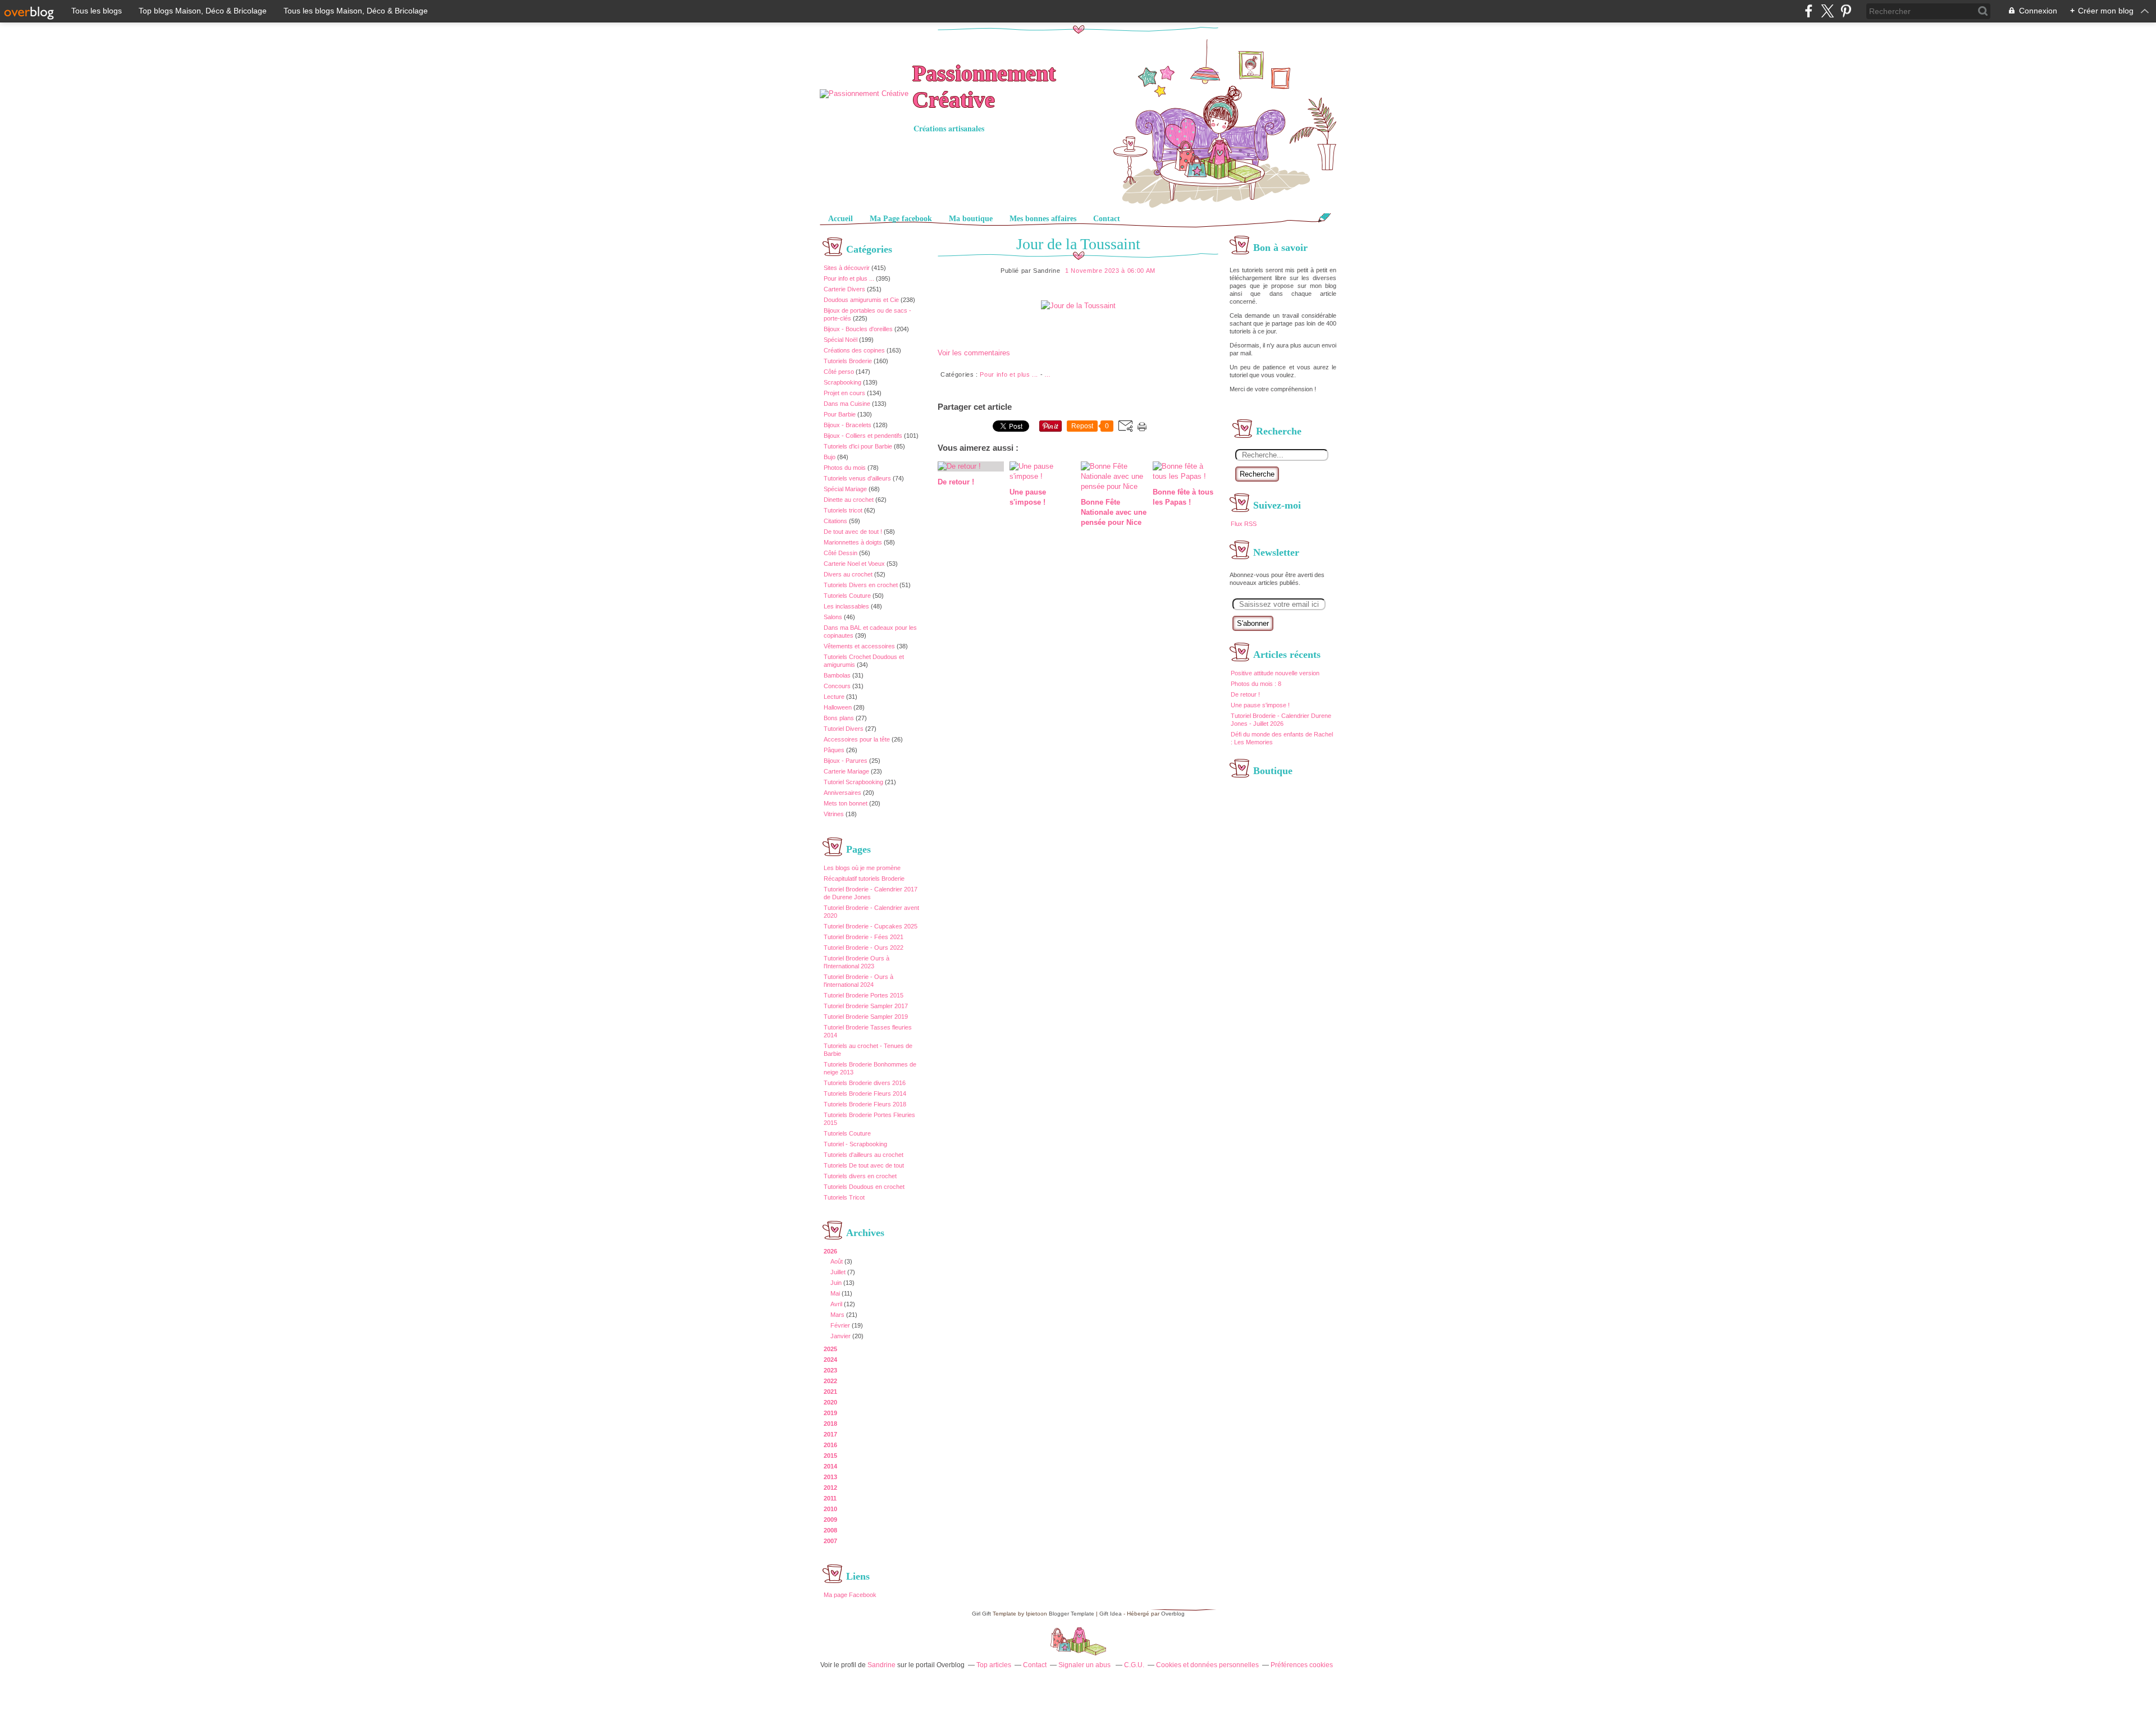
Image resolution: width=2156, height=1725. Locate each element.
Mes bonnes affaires (1043, 219)
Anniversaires (842, 793)
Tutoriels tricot (843, 510)
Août (837, 1261)
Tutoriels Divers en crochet (861, 585)
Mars (837, 1315)
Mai (835, 1293)
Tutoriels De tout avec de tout (864, 1165)
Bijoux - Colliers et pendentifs (863, 436)
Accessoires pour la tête (857, 739)
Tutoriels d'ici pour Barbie (858, 446)
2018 (830, 1424)
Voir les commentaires (974, 353)
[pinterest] (1846, 11)
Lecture (834, 697)
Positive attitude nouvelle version (1275, 673)
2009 (830, 1520)
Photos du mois (845, 468)
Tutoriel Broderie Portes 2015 (864, 995)
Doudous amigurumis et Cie (861, 300)
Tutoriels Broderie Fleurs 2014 (865, 1093)
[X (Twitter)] (1827, 11)
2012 (830, 1488)
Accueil (841, 219)
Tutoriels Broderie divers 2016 (865, 1083)
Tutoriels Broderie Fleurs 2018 (865, 1104)
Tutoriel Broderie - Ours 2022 (864, 948)
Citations (835, 521)
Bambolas (837, 675)
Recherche (1257, 474)
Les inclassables (846, 606)
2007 (830, 1541)
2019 (830, 1413)
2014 (830, 1466)
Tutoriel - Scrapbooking (855, 1144)
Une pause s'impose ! (1260, 705)
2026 (830, 1251)
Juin (836, 1283)
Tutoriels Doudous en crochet (864, 1187)
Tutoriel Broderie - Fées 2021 (864, 937)
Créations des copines (854, 350)
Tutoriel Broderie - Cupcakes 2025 (871, 926)
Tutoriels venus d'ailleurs (857, 478)
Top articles (994, 1665)
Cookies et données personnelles (1207, 1665)
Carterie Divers (844, 289)
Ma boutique (971, 219)
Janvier (841, 1336)
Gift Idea (1111, 1614)
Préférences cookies (1302, 1665)
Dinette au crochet (849, 500)
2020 (830, 1402)
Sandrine (881, 1665)
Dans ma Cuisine (847, 404)
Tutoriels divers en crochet (860, 1176)
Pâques (834, 750)
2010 (830, 1509)
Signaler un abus (1085, 1665)
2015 (830, 1456)
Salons (833, 617)
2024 (830, 1360)
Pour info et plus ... (849, 278)
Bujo (830, 457)
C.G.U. (1134, 1665)
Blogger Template (1072, 1614)
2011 (830, 1498)
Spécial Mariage (845, 489)
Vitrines (834, 814)
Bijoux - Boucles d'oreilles (858, 329)
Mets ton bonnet (846, 803)
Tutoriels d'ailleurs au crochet (864, 1155)
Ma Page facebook (901, 219)
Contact (1107, 219)
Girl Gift (981, 1614)
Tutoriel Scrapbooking (853, 782)
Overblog (1173, 1614)
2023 (830, 1370)
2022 (830, 1381)
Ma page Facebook (850, 1595)
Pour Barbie (840, 414)
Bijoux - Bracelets (848, 425)
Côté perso (839, 372)
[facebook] (1809, 11)
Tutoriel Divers (844, 729)
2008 (830, 1530)
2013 (830, 1477)
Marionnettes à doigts (853, 542)
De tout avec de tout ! (853, 532)
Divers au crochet (848, 574)
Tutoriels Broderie (848, 361)
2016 (830, 1445)
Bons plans (839, 718)
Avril (836, 1304)
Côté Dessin (841, 553)
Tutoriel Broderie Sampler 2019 (866, 1017)
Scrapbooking (842, 382)
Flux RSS (1244, 524)
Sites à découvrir (847, 268)
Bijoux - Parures (846, 761)
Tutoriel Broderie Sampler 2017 (866, 1006)
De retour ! (1245, 694)
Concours (837, 686)
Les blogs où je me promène (862, 868)
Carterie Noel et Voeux (854, 564)
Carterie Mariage (846, 771)
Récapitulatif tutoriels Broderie (864, 878)
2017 (830, 1434)
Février (840, 1325)
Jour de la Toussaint (1078, 244)
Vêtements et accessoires (859, 646)
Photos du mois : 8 (1256, 684)
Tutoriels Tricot (844, 1197)
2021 (830, 1392)
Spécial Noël (841, 340)
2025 (830, 1349)
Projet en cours (844, 393)
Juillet (838, 1272)
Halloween (838, 707)
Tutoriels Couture (847, 596)
